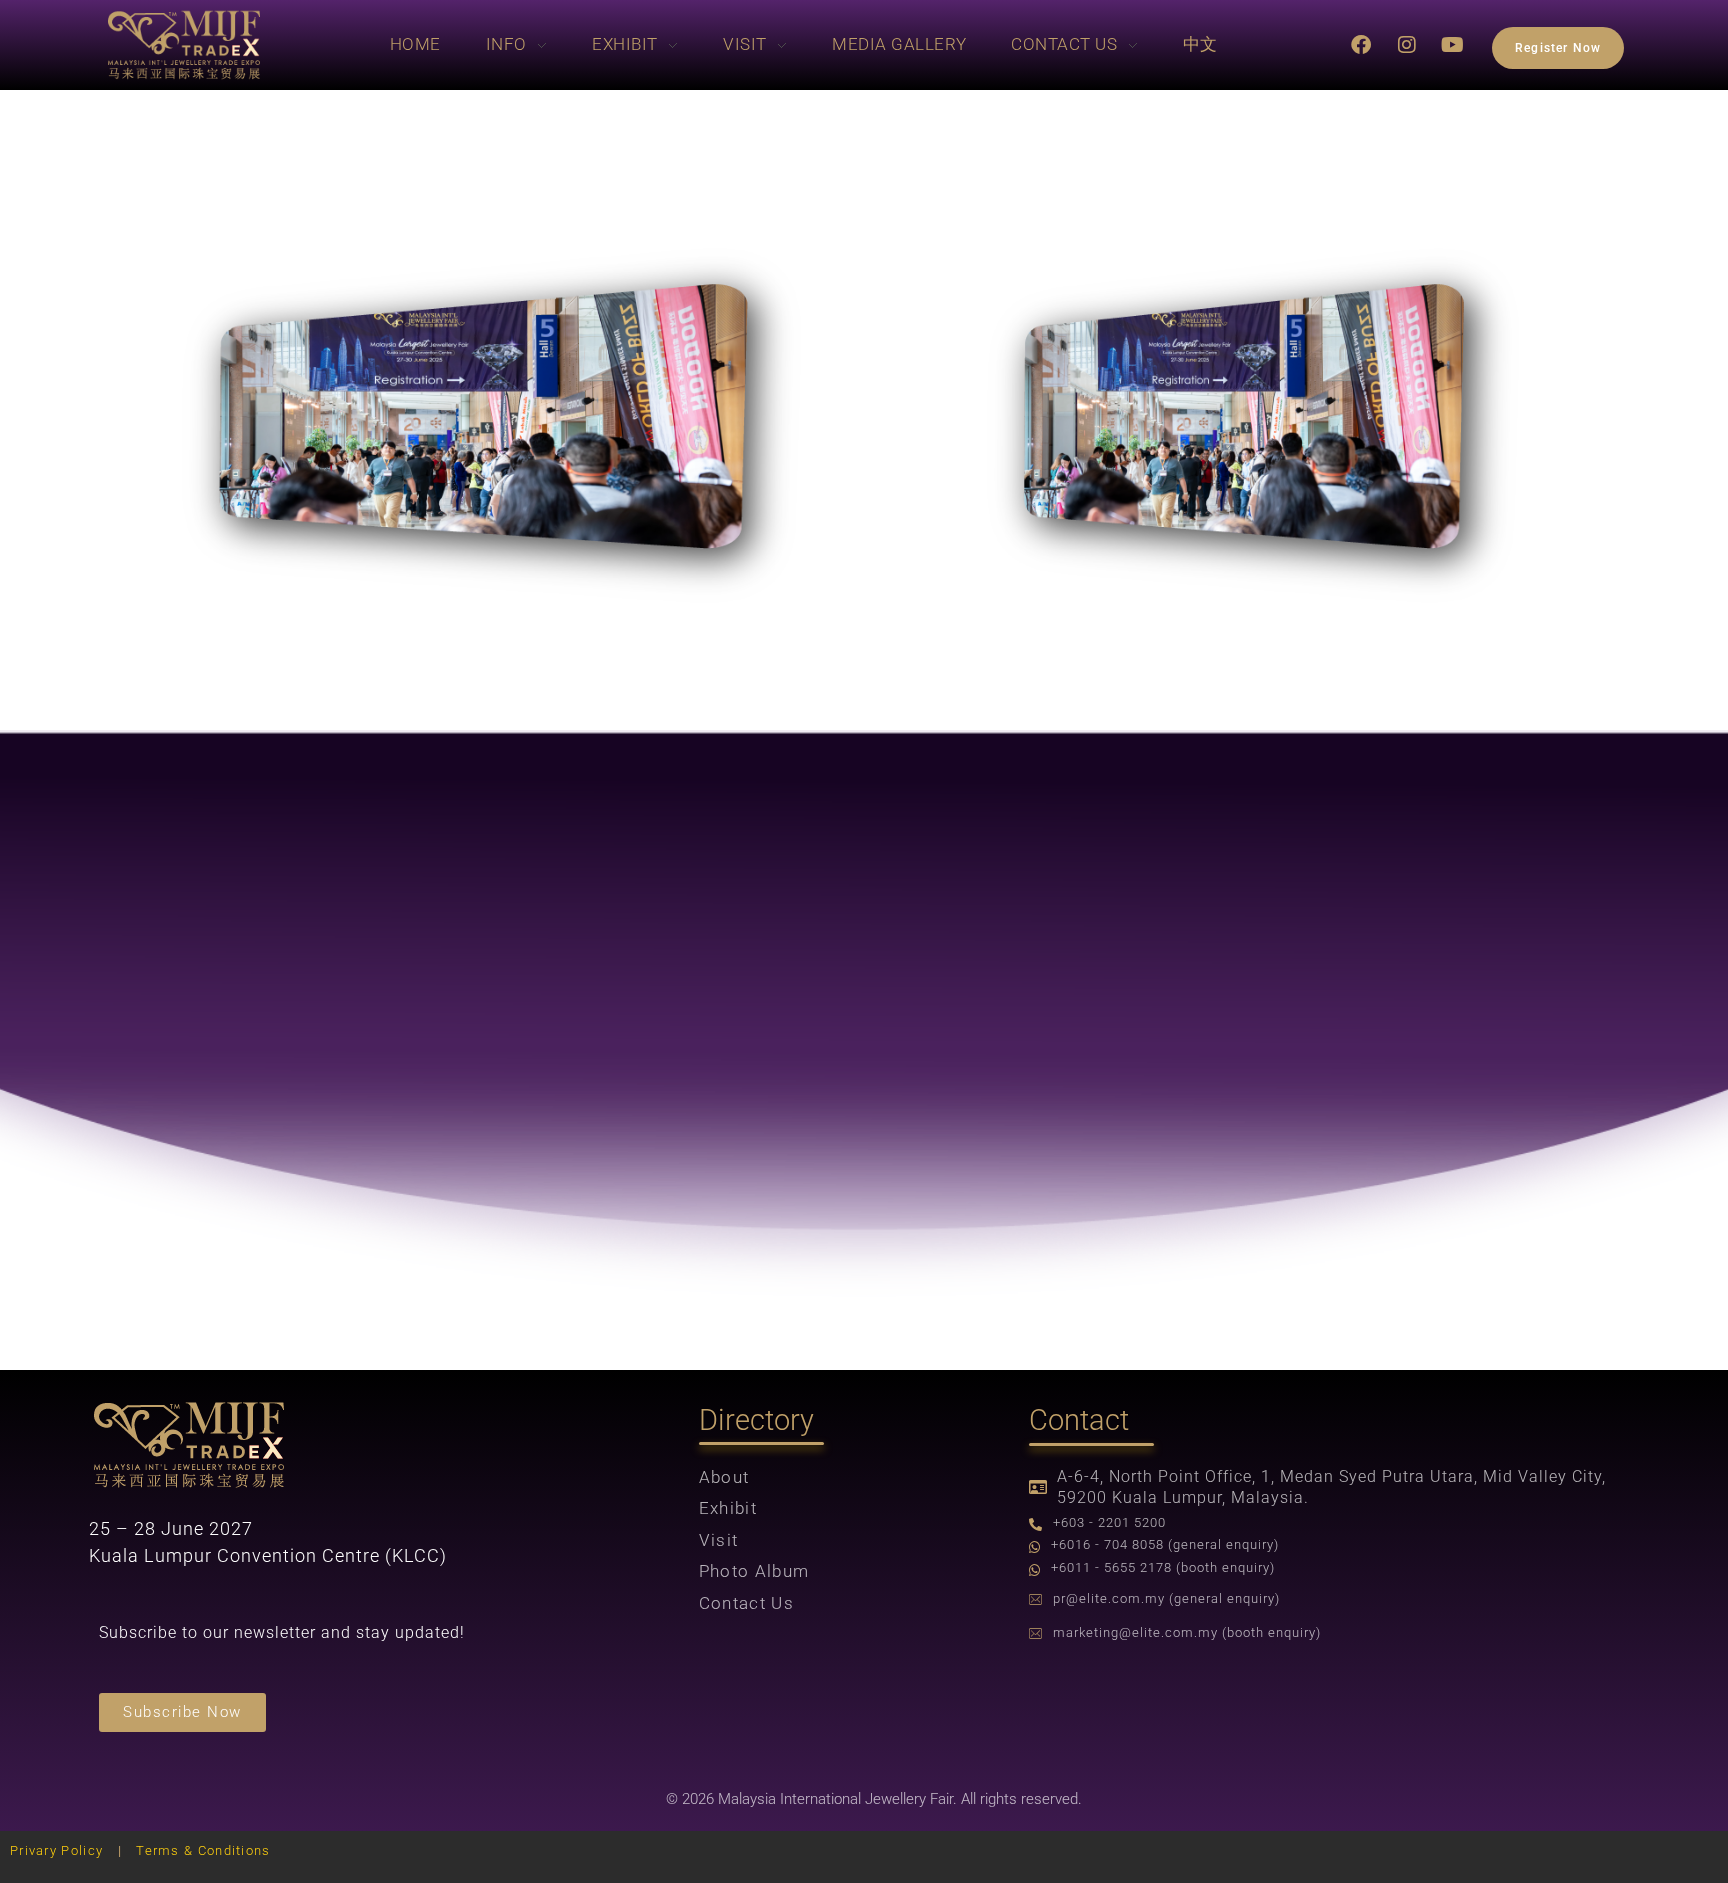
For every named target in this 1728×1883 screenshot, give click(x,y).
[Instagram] (1408, 45)
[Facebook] (1362, 45)
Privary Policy (56, 1850)
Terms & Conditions (203, 1850)
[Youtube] (1454, 45)
